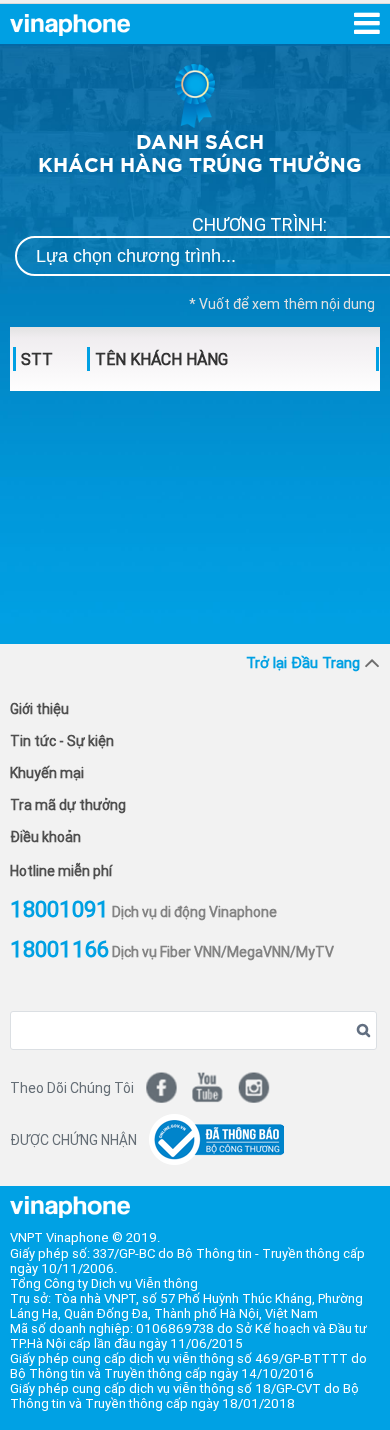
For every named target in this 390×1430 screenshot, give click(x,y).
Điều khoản (45, 837)
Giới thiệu (39, 709)
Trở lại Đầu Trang (303, 662)
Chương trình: (259, 225)
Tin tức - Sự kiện (62, 741)
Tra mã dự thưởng (68, 805)
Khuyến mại (47, 773)
